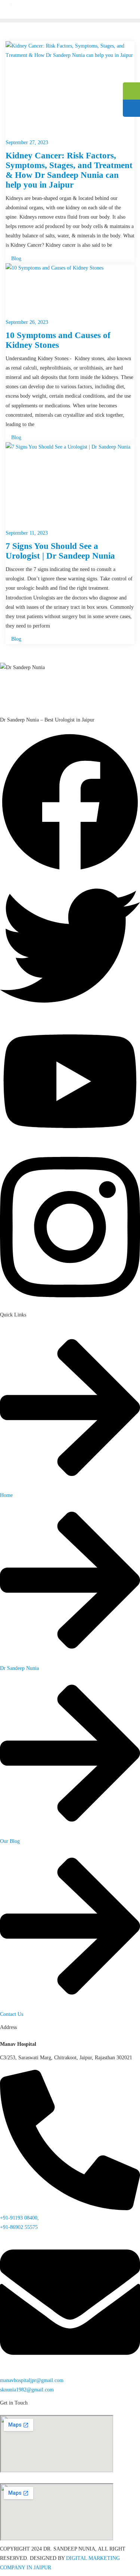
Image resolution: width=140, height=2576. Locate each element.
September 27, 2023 (27, 142)
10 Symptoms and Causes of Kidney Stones (58, 340)
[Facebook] (70, 871)
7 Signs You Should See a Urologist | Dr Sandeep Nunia (60, 551)
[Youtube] (70, 1142)
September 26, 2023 (27, 322)
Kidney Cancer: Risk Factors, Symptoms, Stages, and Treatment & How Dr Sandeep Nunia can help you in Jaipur (69, 170)
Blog (15, 259)
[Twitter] (70, 1014)
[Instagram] (70, 1305)
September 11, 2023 (27, 533)
